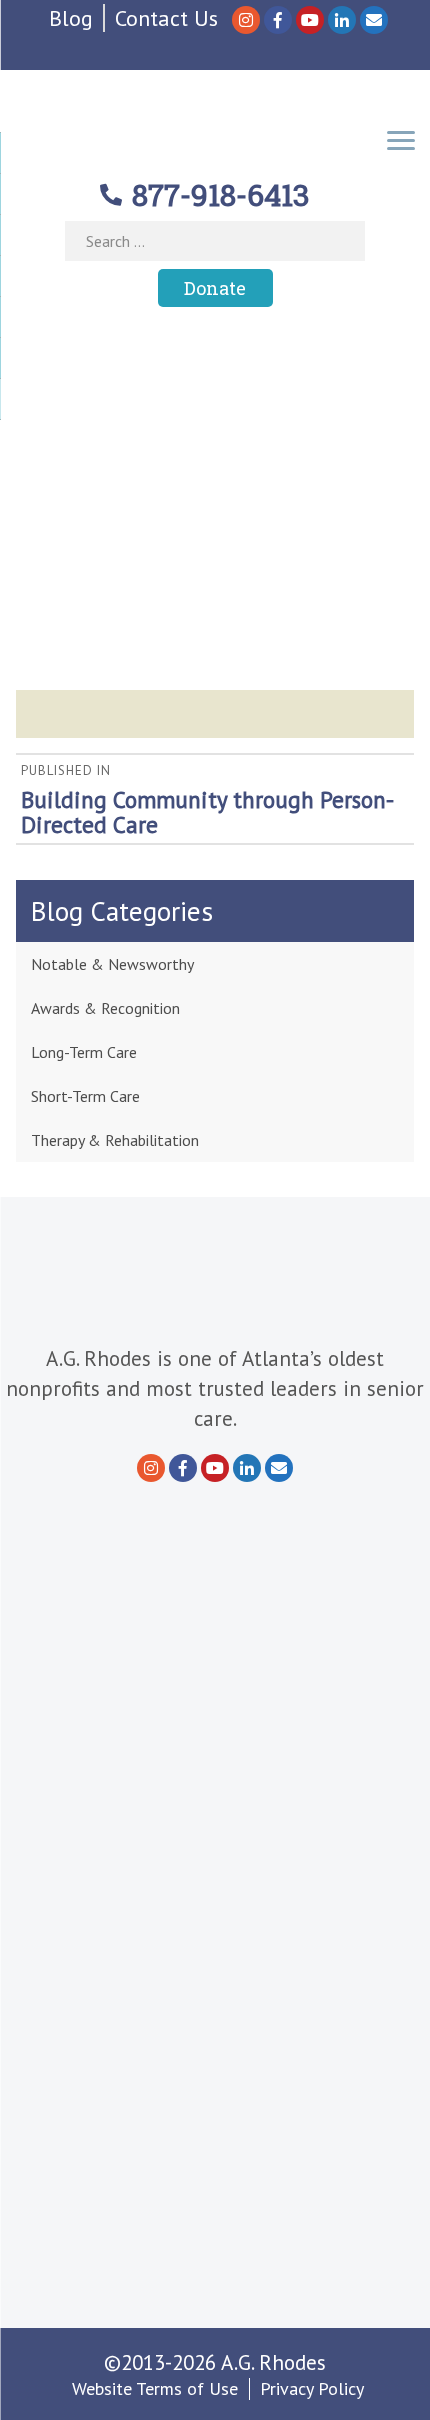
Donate (215, 288)
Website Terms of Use (155, 2388)
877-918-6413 (221, 194)
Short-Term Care (85, 1096)
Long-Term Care (84, 1052)
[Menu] (401, 138)
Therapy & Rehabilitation (115, 1140)
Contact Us (166, 18)
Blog (71, 18)
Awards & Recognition (105, 1008)
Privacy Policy (312, 2388)
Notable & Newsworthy (112, 964)
